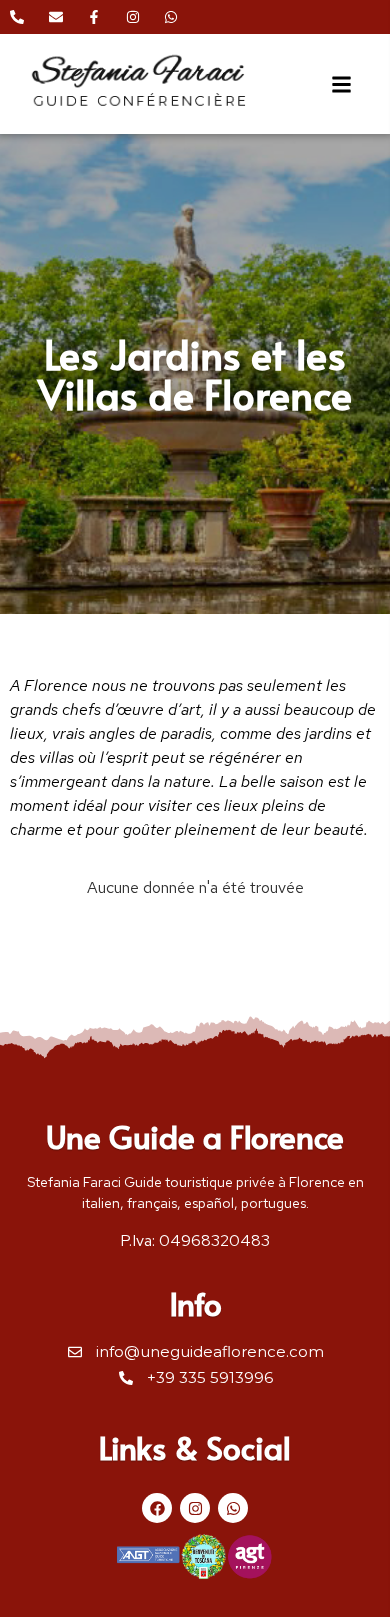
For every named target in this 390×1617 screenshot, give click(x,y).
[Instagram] (195, 1508)
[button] (341, 84)
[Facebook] (157, 1508)
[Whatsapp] (233, 1508)
